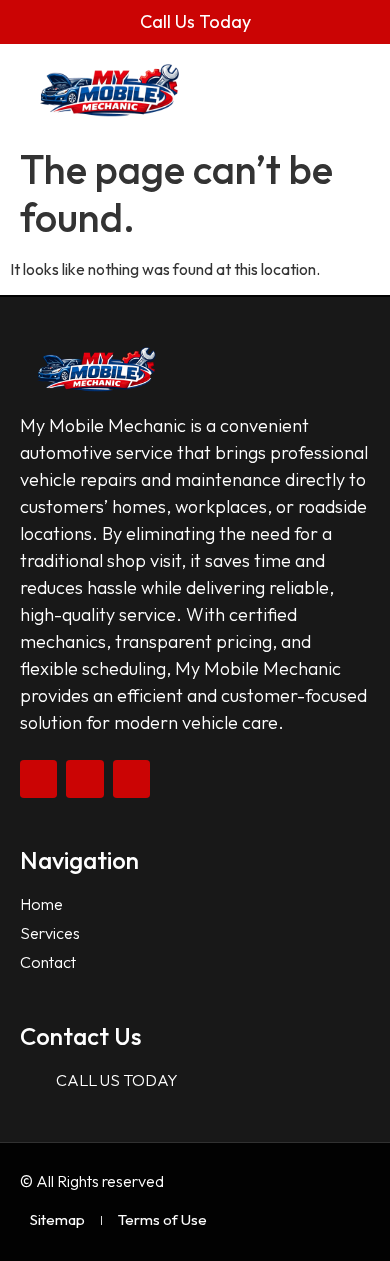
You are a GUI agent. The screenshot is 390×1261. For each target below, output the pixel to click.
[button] (343, 90)
